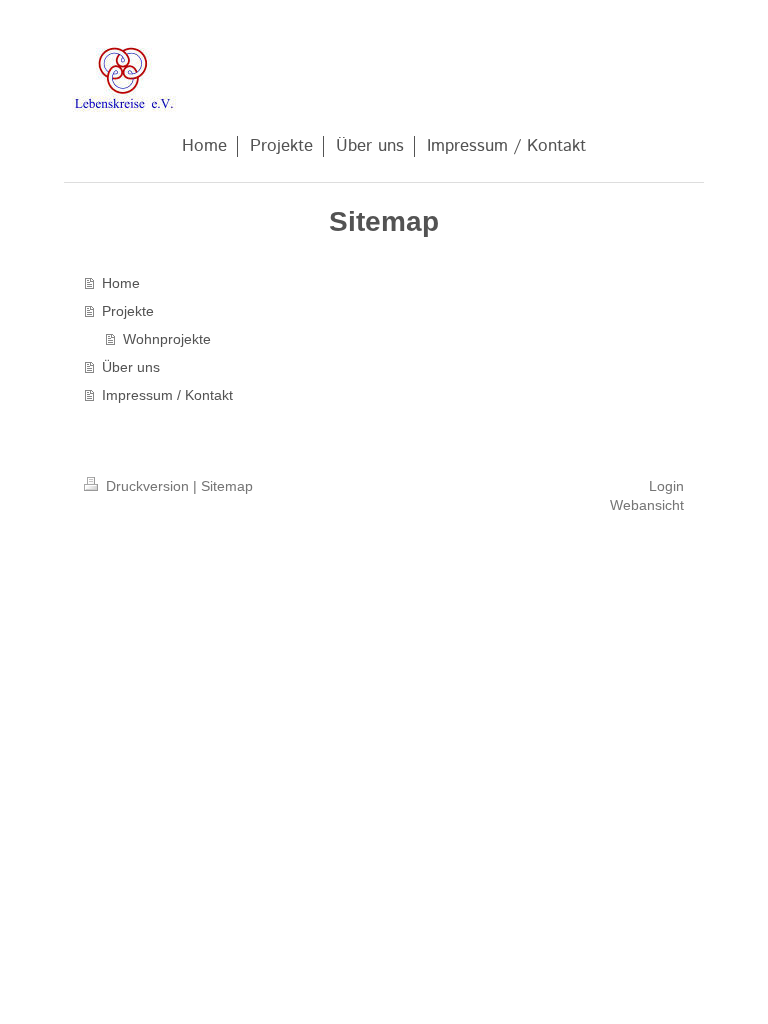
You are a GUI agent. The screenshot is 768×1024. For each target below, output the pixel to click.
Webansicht (647, 505)
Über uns (131, 367)
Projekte (128, 311)
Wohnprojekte (167, 339)
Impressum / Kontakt (167, 395)
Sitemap (227, 486)
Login (666, 486)
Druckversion (147, 486)
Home (121, 283)
